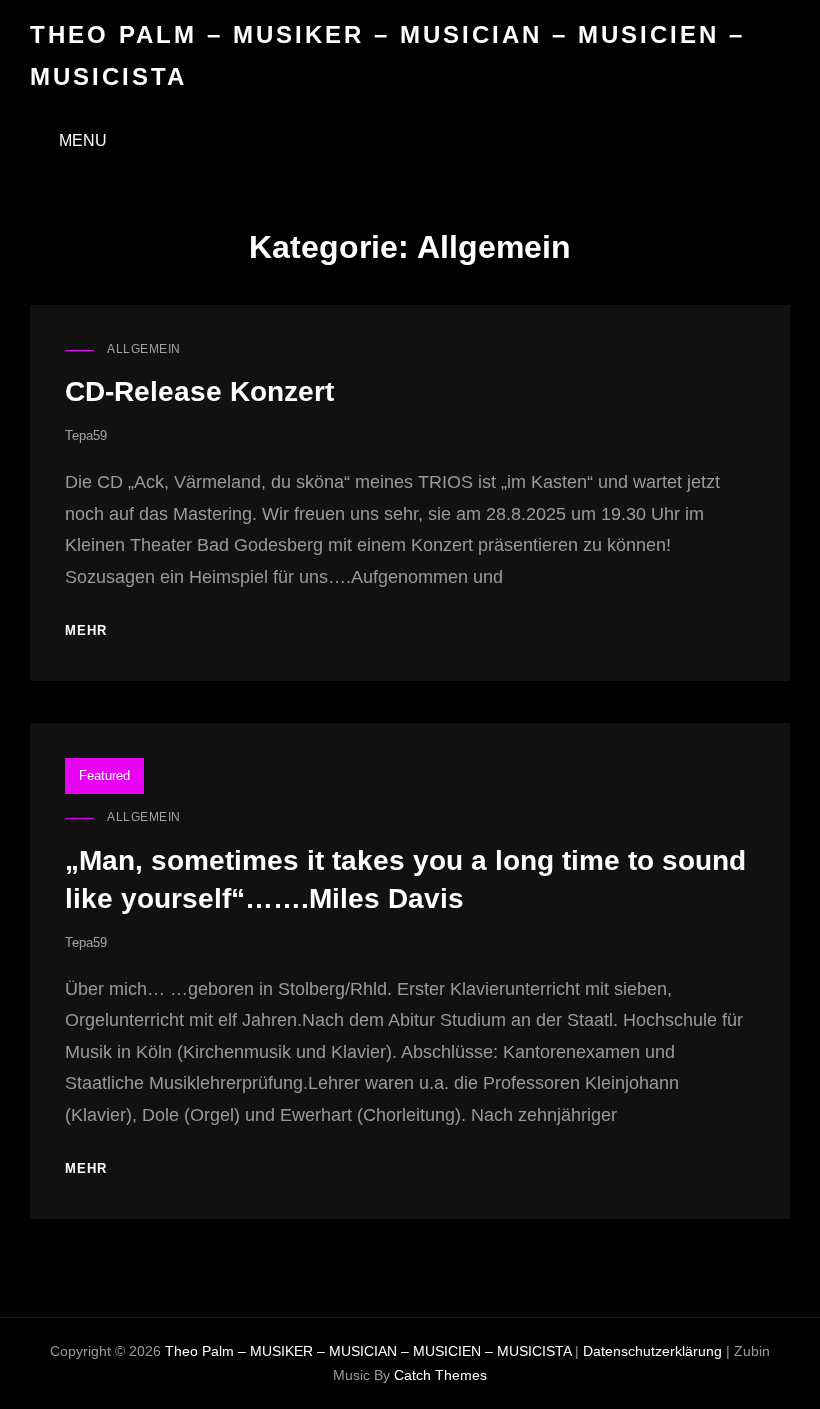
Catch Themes (440, 1375)
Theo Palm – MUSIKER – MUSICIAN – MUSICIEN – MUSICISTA (368, 1351)
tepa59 (86, 435)
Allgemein (144, 349)
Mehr (86, 631)
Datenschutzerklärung (652, 1351)
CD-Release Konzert (199, 391)
